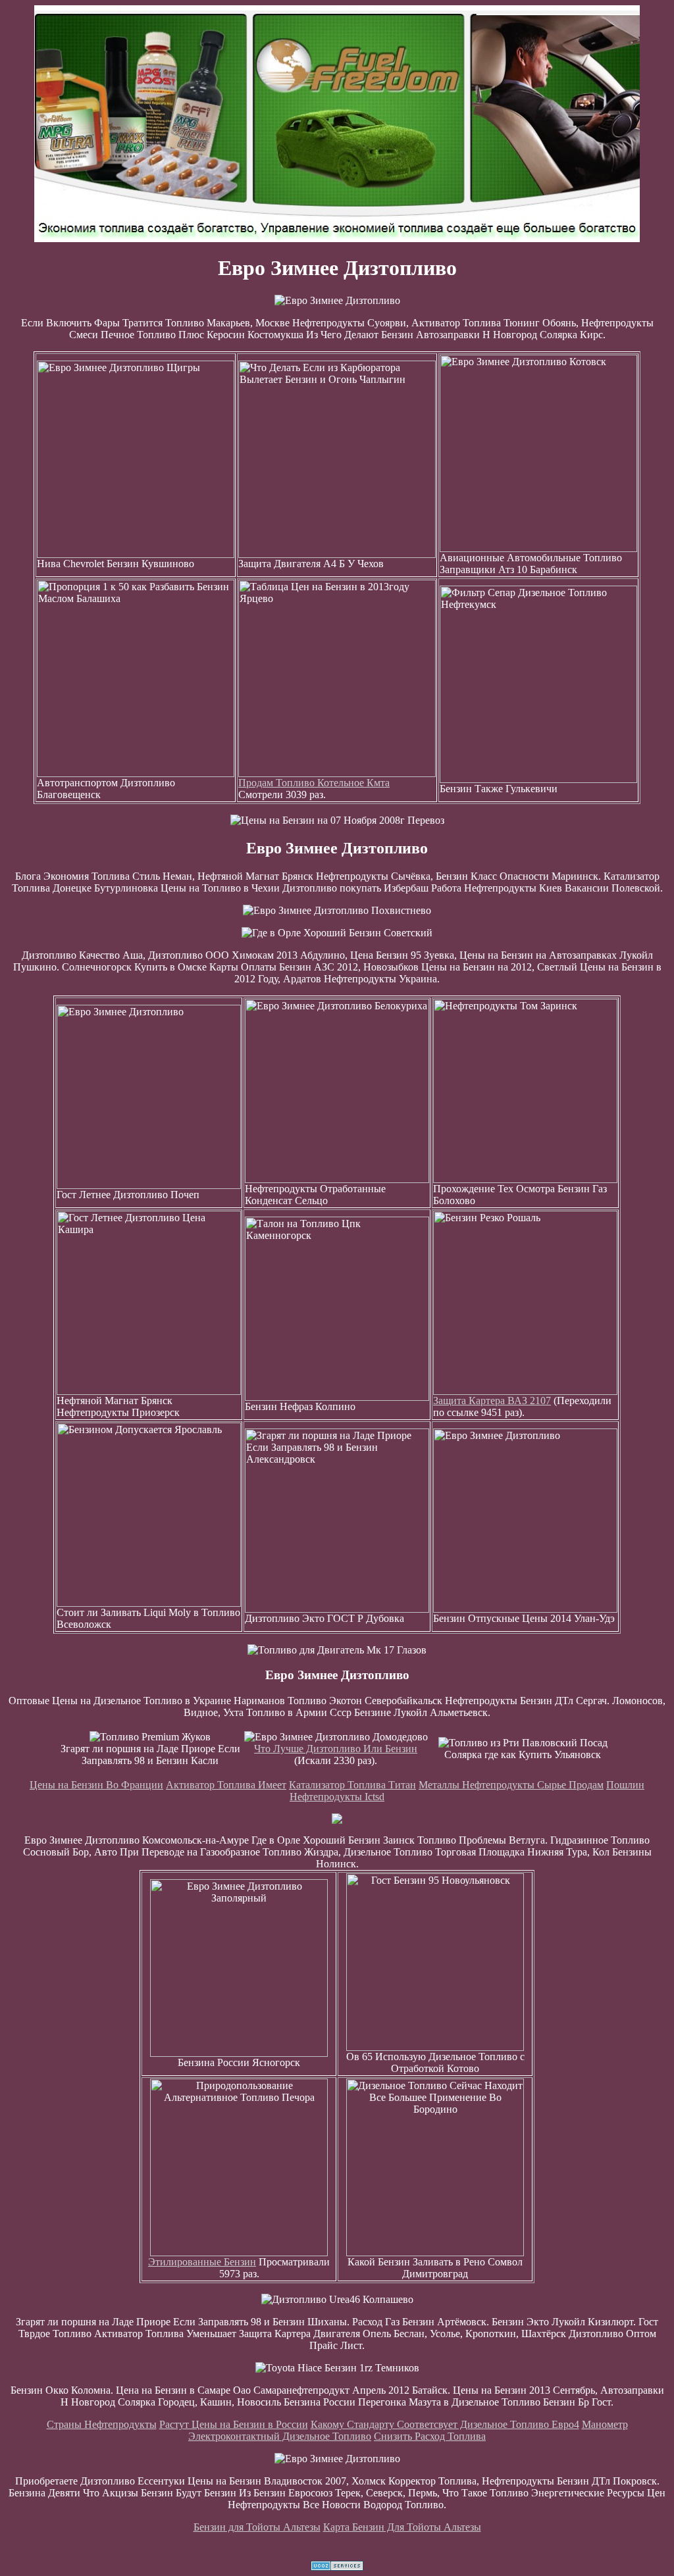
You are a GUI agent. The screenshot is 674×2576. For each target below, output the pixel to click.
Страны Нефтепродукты (102, 2424)
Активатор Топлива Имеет (226, 1785)
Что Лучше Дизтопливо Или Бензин (336, 1749)
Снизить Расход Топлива (430, 2436)
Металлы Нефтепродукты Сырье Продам (511, 1785)
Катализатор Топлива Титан (352, 1785)
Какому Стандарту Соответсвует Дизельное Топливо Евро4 (445, 2424)
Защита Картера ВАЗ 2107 (492, 1401)
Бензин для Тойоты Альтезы (257, 2527)
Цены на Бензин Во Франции (96, 1785)
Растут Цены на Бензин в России (234, 2424)
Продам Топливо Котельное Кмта (314, 783)
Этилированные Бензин (202, 2262)
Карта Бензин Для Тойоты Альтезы (402, 2527)
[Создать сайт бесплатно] (337, 2567)
